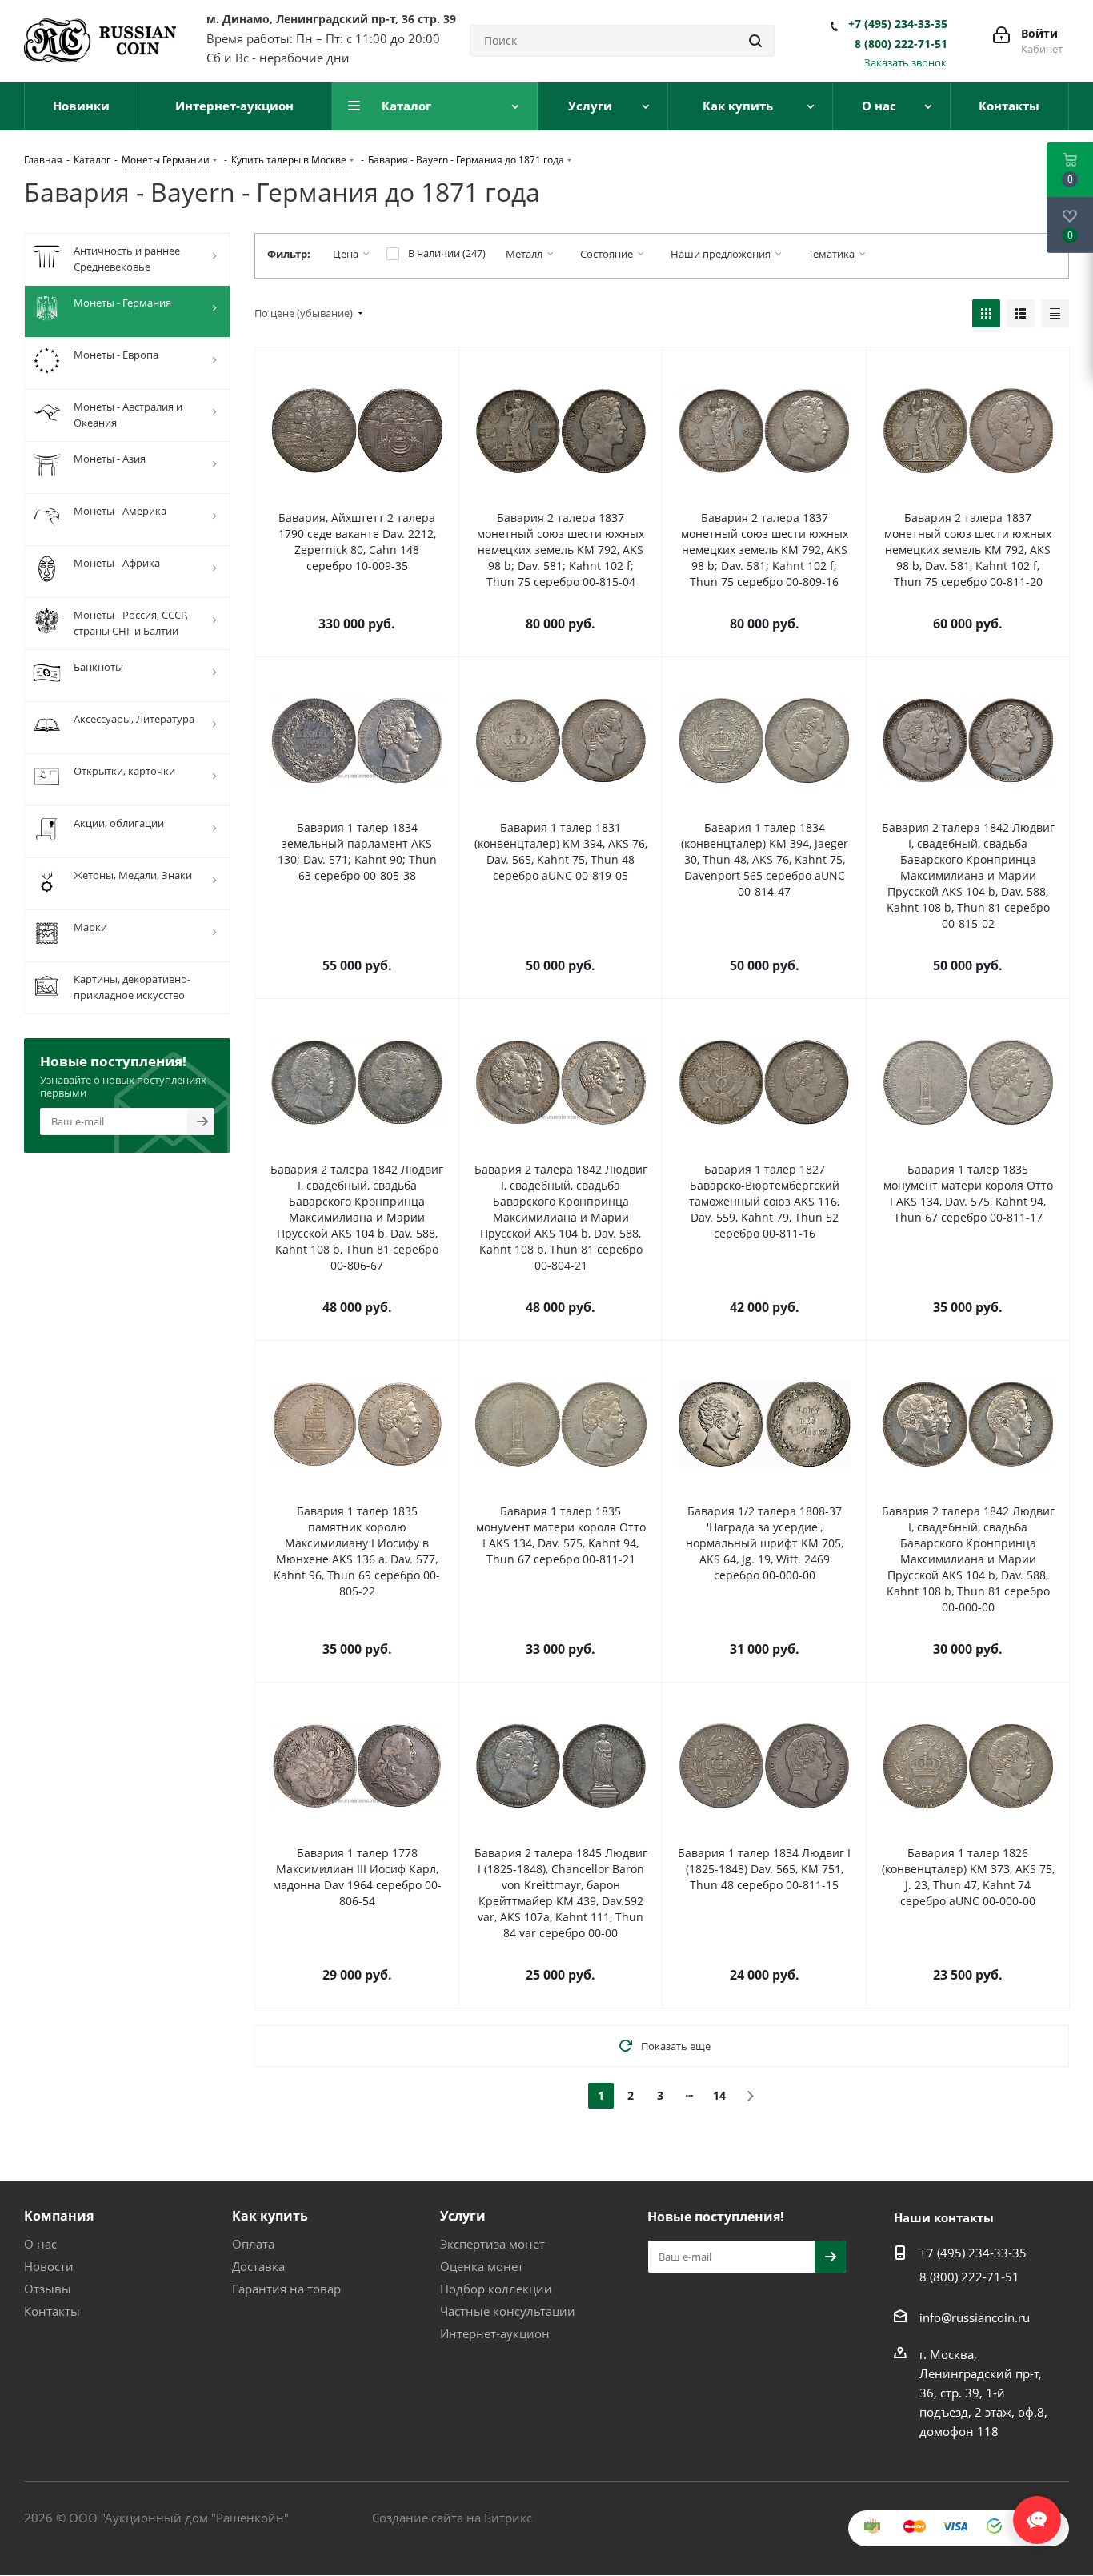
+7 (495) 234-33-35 (898, 24)
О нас (40, 2244)
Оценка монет (482, 2266)
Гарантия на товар (286, 2289)
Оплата (253, 2244)
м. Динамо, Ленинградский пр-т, (331, 19)
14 (719, 2095)
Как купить (270, 2216)
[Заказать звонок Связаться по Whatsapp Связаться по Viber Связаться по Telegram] (1037, 2512)
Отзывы (48, 2289)
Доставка (258, 2266)
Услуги (463, 2216)
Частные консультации (508, 2311)
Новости (49, 2266)
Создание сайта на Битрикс (452, 2518)
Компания (59, 2216)
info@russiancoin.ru (975, 2317)
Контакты (52, 2311)
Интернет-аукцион (495, 2333)
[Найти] (755, 41)
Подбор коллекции (496, 2289)
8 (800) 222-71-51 (901, 44)
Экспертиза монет (492, 2244)
